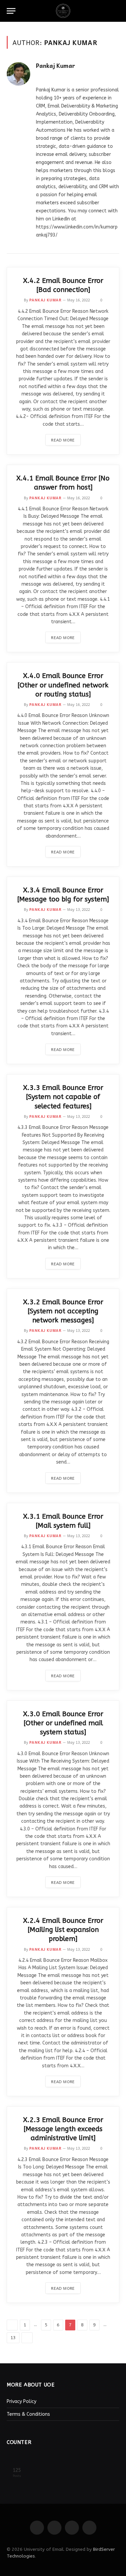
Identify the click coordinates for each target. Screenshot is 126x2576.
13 (13, 2338)
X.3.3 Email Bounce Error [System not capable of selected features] (63, 1097)
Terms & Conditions (28, 2414)
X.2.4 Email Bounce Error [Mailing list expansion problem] (63, 1930)
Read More (63, 440)
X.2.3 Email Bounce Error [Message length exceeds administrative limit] (63, 2129)
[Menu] (11, 11)
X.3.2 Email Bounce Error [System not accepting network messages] (63, 1311)
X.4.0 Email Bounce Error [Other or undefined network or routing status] (63, 685)
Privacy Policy (22, 2401)
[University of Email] (63, 11)
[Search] (116, 11)
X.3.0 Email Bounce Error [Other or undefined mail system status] (63, 1723)
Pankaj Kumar (56, 66)
